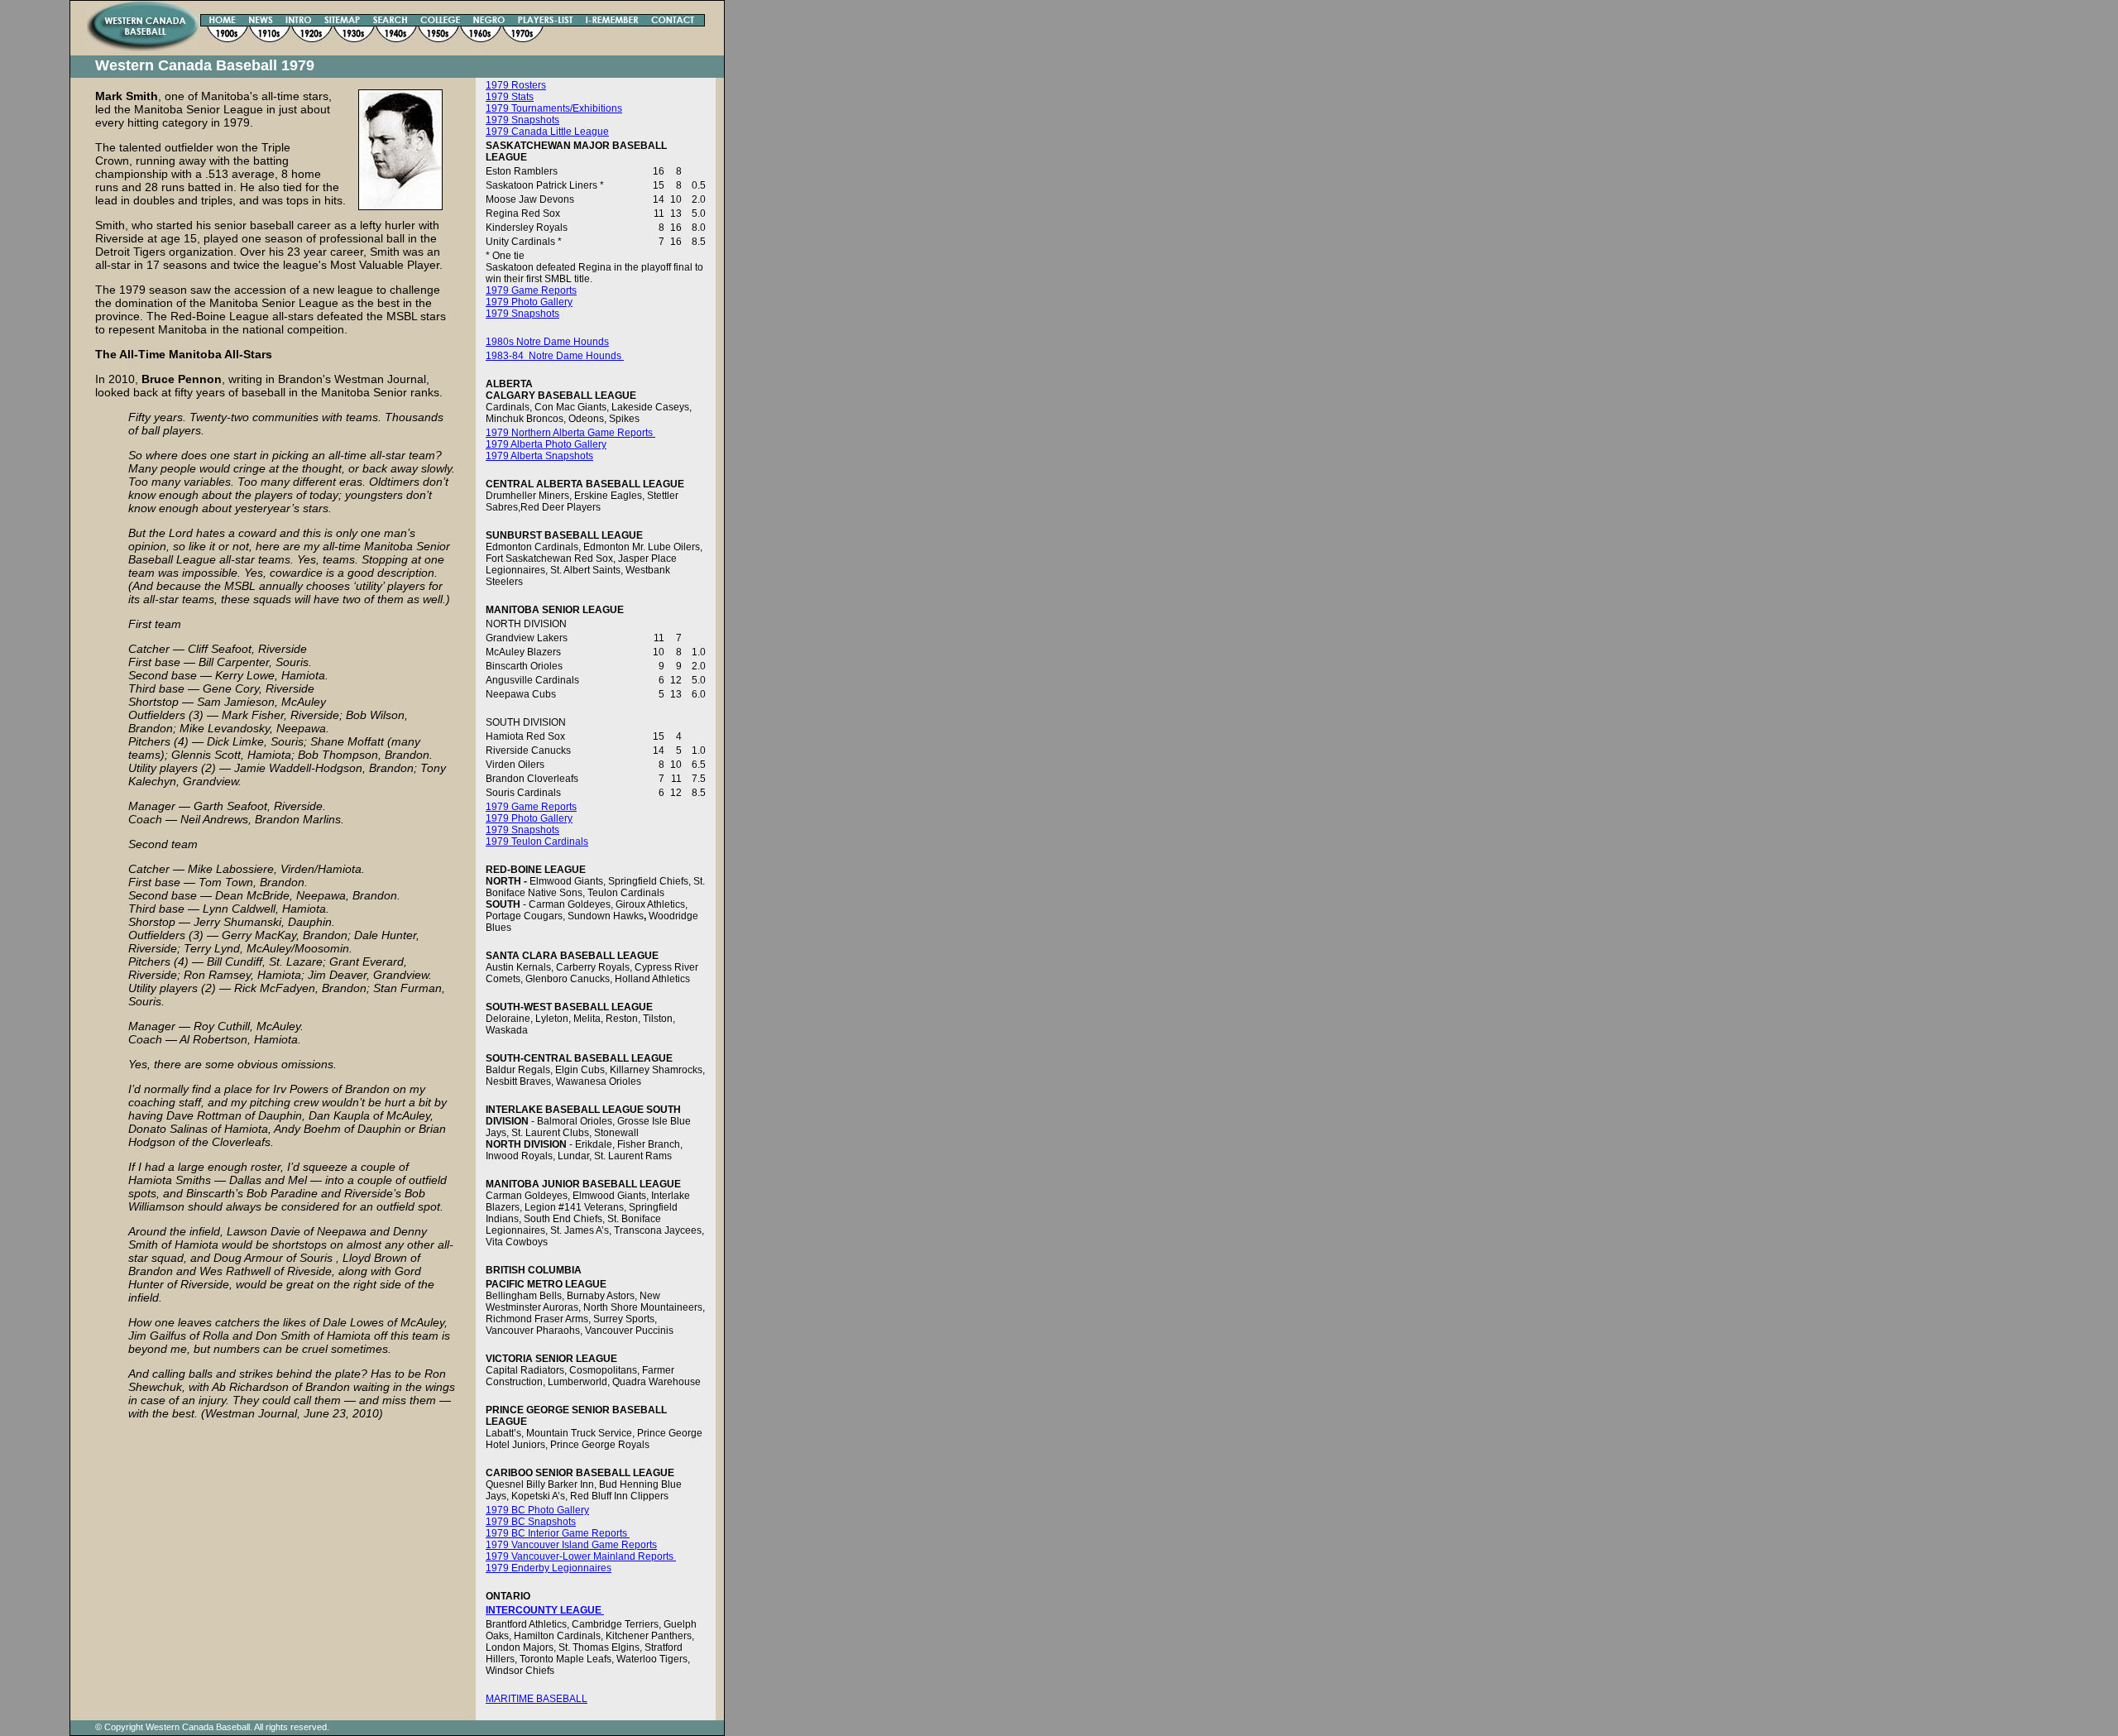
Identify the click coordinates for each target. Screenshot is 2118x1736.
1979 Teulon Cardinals (537, 842)
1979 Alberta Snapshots (539, 456)
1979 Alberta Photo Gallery (546, 444)
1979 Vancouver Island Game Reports (571, 1545)
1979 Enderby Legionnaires (549, 1568)
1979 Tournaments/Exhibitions (554, 108)
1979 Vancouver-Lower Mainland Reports (581, 1556)
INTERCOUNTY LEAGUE (545, 1610)
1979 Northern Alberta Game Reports (570, 433)
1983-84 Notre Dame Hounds (555, 356)
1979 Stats (510, 97)
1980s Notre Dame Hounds (547, 342)
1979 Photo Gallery (529, 302)
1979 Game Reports (531, 290)
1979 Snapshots (522, 120)
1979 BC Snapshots (531, 1522)
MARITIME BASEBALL (537, 1699)
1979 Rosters (516, 85)
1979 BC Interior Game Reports (558, 1533)
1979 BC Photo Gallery (537, 1510)
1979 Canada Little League (547, 132)
